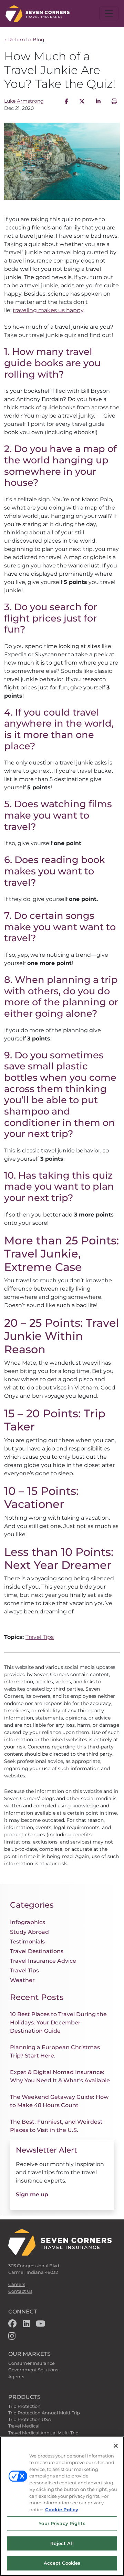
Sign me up (32, 2194)
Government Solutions (33, 2370)
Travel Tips (40, 1637)
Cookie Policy (62, 2510)
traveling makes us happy (48, 310)
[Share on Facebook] (66, 101)
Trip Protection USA (30, 2419)
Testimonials (27, 1942)
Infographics (28, 1922)
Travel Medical (24, 2426)
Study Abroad (29, 1932)
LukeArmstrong (24, 101)
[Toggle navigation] (109, 13)
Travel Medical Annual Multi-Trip (43, 2433)
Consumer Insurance (32, 2363)
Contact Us (20, 2291)
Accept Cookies (62, 2563)
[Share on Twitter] (82, 101)
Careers (17, 2284)
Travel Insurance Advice (43, 1961)
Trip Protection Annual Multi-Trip (44, 2413)
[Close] (116, 2446)
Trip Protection (24, 2406)
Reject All (62, 2543)
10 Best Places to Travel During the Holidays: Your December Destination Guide (58, 2023)
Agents (16, 2377)
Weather (22, 1980)
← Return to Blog (24, 40)
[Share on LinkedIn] (98, 101)
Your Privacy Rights (62, 2523)
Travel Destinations (37, 1951)
